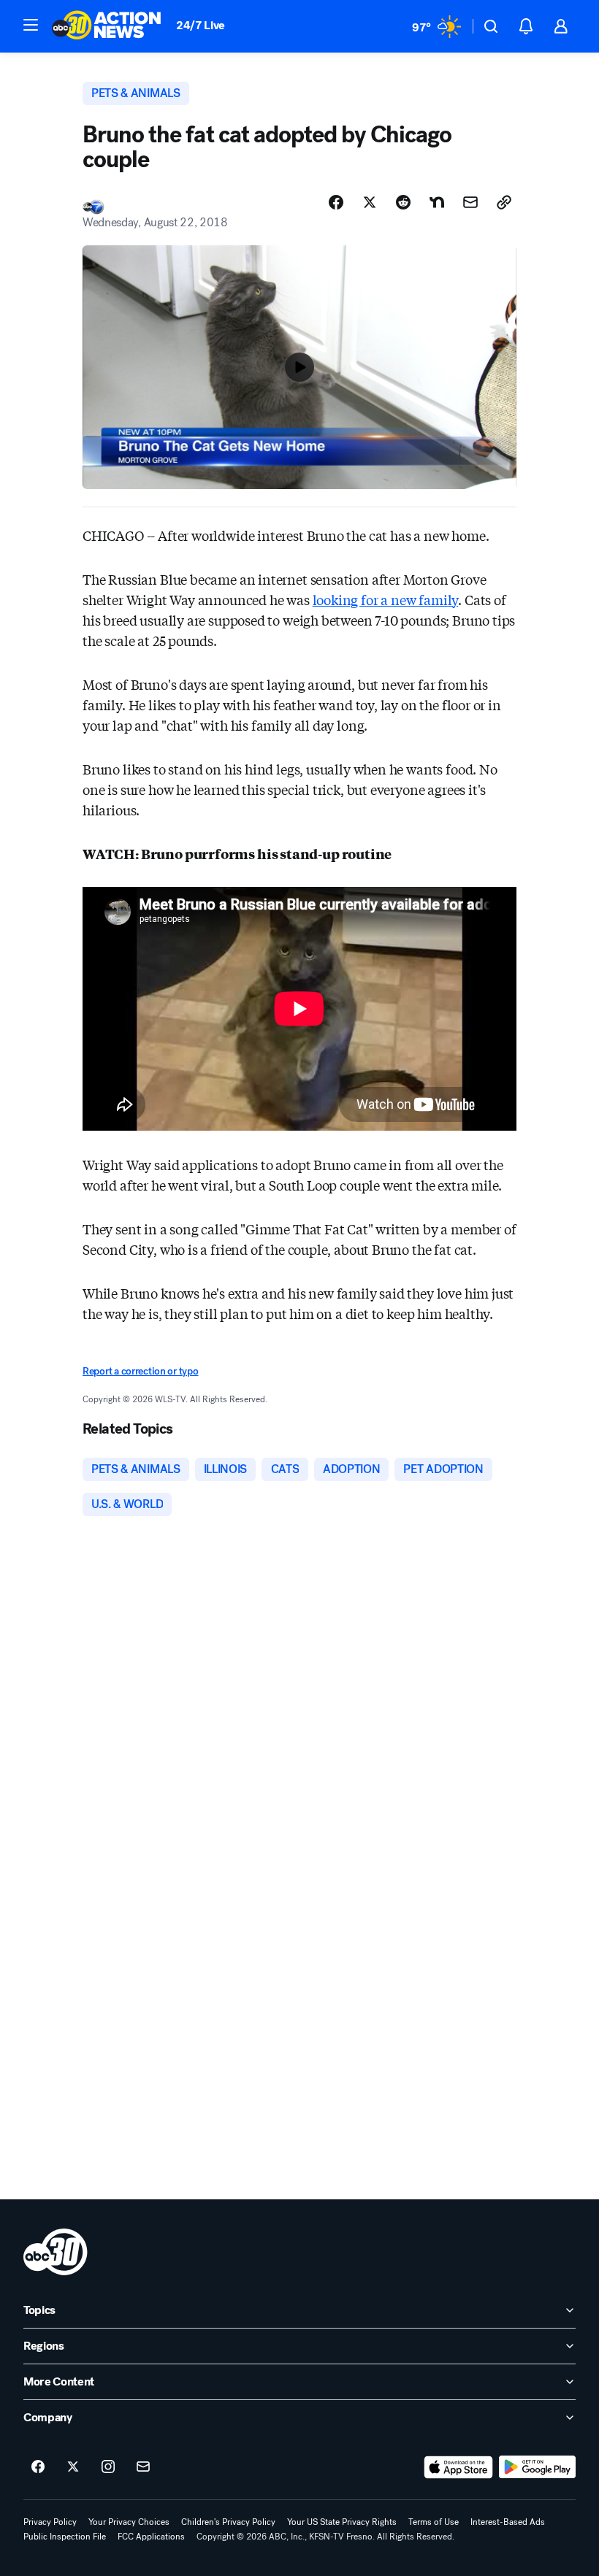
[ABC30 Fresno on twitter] (73, 2467)
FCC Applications (151, 2537)
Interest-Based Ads (508, 2522)
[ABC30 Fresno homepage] (107, 26)
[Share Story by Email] (470, 202)
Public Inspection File (65, 2537)
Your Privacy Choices (129, 2522)
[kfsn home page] (56, 2252)
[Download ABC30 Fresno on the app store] (459, 2467)
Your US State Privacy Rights (342, 2522)
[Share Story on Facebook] (336, 202)
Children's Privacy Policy (228, 2522)
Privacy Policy (50, 2522)
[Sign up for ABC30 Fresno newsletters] (143, 2467)
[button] (31, 25)
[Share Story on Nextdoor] (437, 202)
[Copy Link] (504, 202)
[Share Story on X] (370, 202)
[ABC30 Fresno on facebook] (38, 2467)
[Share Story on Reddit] (403, 202)
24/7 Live (201, 25)
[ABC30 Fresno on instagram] (108, 2467)
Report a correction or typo (140, 1371)
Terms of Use (434, 2522)
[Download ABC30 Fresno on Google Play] (537, 2467)
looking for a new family (386, 599)
